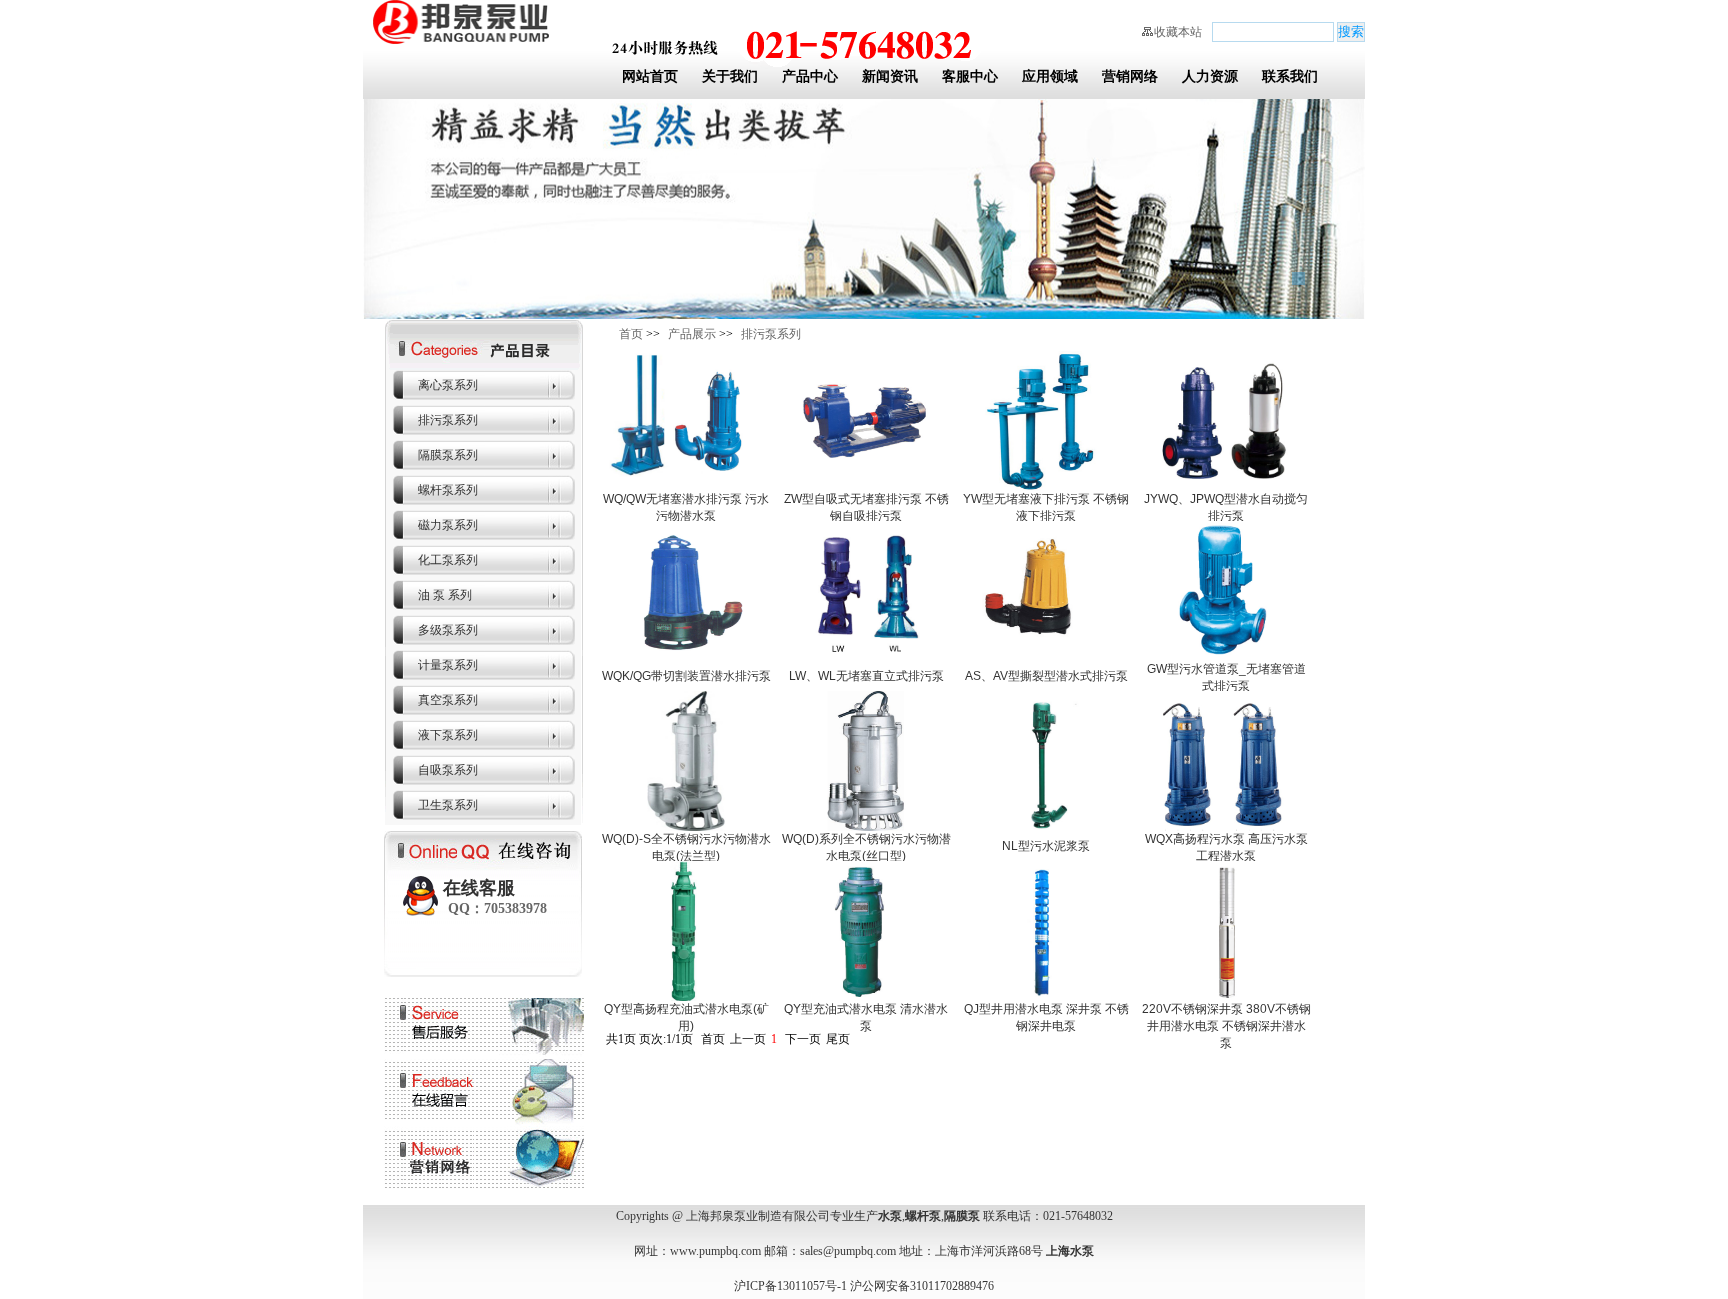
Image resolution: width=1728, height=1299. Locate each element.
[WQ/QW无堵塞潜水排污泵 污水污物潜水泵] (686, 487)
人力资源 (1210, 76)
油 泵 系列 (445, 595)
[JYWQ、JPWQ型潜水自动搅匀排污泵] (1226, 487)
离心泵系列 (448, 385)
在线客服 (495, 897)
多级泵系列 (448, 630)
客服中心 (970, 76)
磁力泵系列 (448, 525)
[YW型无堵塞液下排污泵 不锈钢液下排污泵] (1046, 487)
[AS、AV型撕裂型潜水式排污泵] (1046, 657)
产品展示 (692, 334)
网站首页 (650, 76)
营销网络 (1130, 76)
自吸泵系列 (448, 770)
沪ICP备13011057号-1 (790, 1286)
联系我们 (1290, 76)
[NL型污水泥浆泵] (1046, 827)
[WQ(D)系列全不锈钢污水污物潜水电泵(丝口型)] (866, 827)
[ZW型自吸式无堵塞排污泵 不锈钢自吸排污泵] (866, 487)
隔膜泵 (962, 1216)
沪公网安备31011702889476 (922, 1286)
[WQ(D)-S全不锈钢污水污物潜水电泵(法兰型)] (686, 827)
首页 (631, 334)
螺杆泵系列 (448, 490)
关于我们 (730, 76)
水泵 (890, 1216)
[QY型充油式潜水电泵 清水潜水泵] (866, 997)
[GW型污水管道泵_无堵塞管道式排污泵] (1226, 657)
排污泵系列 (448, 420)
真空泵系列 (448, 700)
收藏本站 (1178, 32)
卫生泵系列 (448, 805)
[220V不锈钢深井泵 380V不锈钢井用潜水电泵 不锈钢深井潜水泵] (1226, 997)
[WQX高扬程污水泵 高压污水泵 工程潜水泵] (1226, 827)
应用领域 (1050, 76)
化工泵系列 (448, 560)
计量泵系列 (448, 665)
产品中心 (810, 76)
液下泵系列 (448, 735)
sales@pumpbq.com (848, 1251)
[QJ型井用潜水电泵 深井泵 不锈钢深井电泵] (1046, 997)
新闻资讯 (890, 76)
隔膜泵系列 (448, 455)
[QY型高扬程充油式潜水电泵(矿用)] (686, 997)
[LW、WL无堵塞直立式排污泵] (866, 657)
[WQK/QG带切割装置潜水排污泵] (686, 657)
